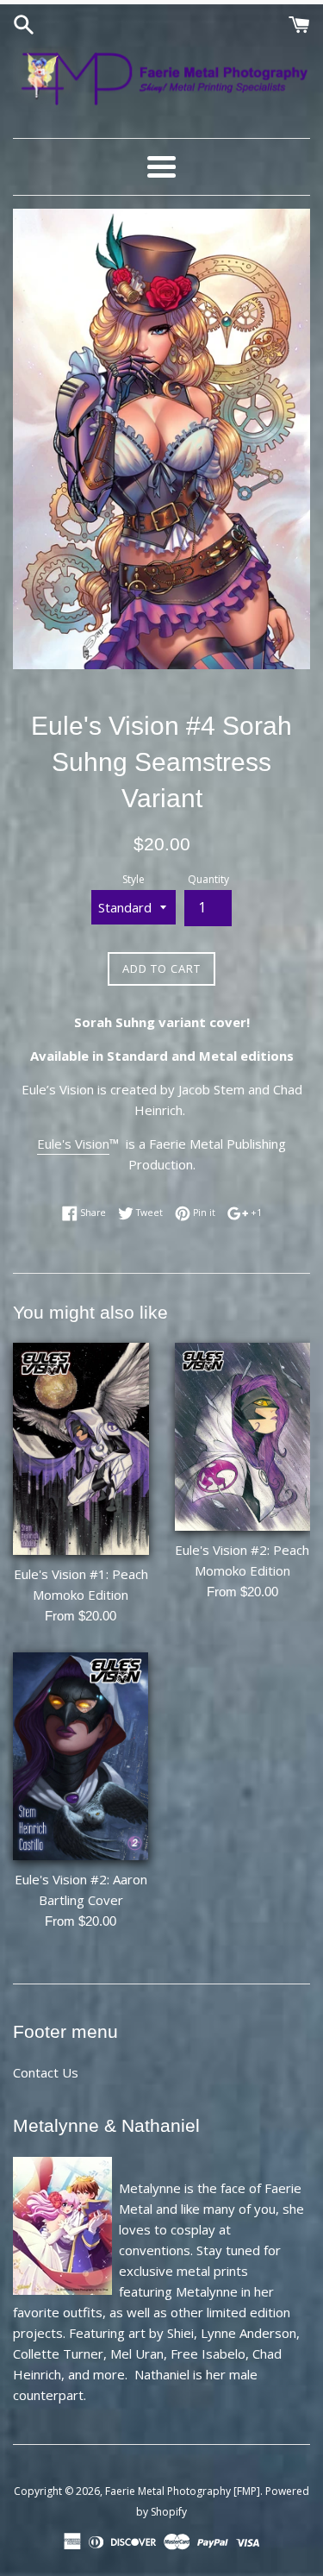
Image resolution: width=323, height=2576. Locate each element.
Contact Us (46, 2072)
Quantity (208, 879)
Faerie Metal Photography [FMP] (183, 2491)
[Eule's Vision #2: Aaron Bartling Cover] (81, 1756)
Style (134, 879)
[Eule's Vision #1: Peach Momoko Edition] (81, 1449)
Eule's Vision (73, 1144)
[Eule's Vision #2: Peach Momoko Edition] (243, 1437)
